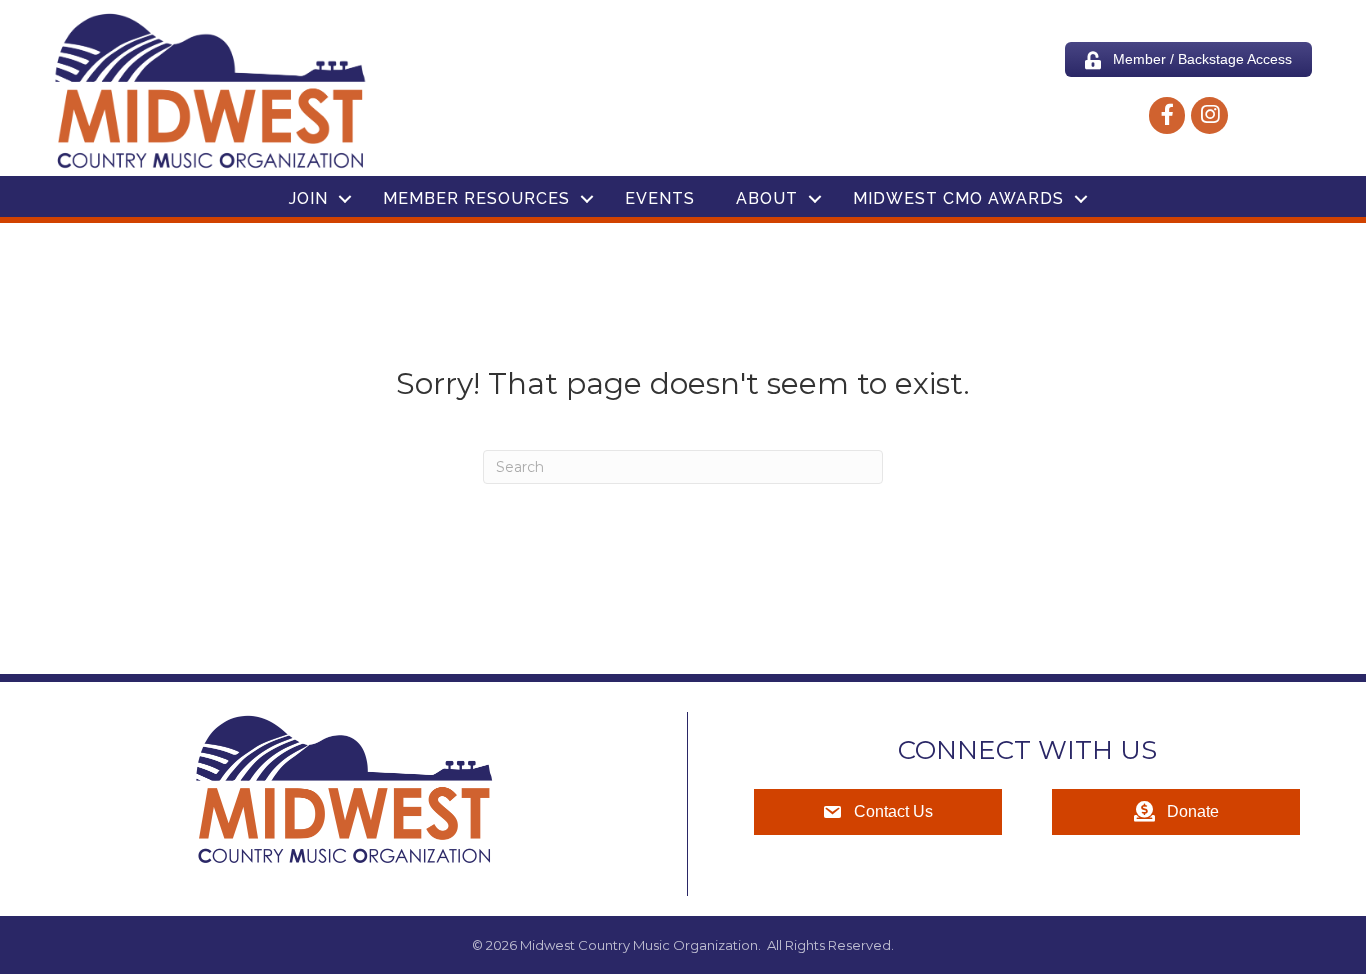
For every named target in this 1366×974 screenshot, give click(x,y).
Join (308, 198)
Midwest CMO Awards (958, 198)
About (767, 198)
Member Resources (476, 198)
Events (660, 198)
